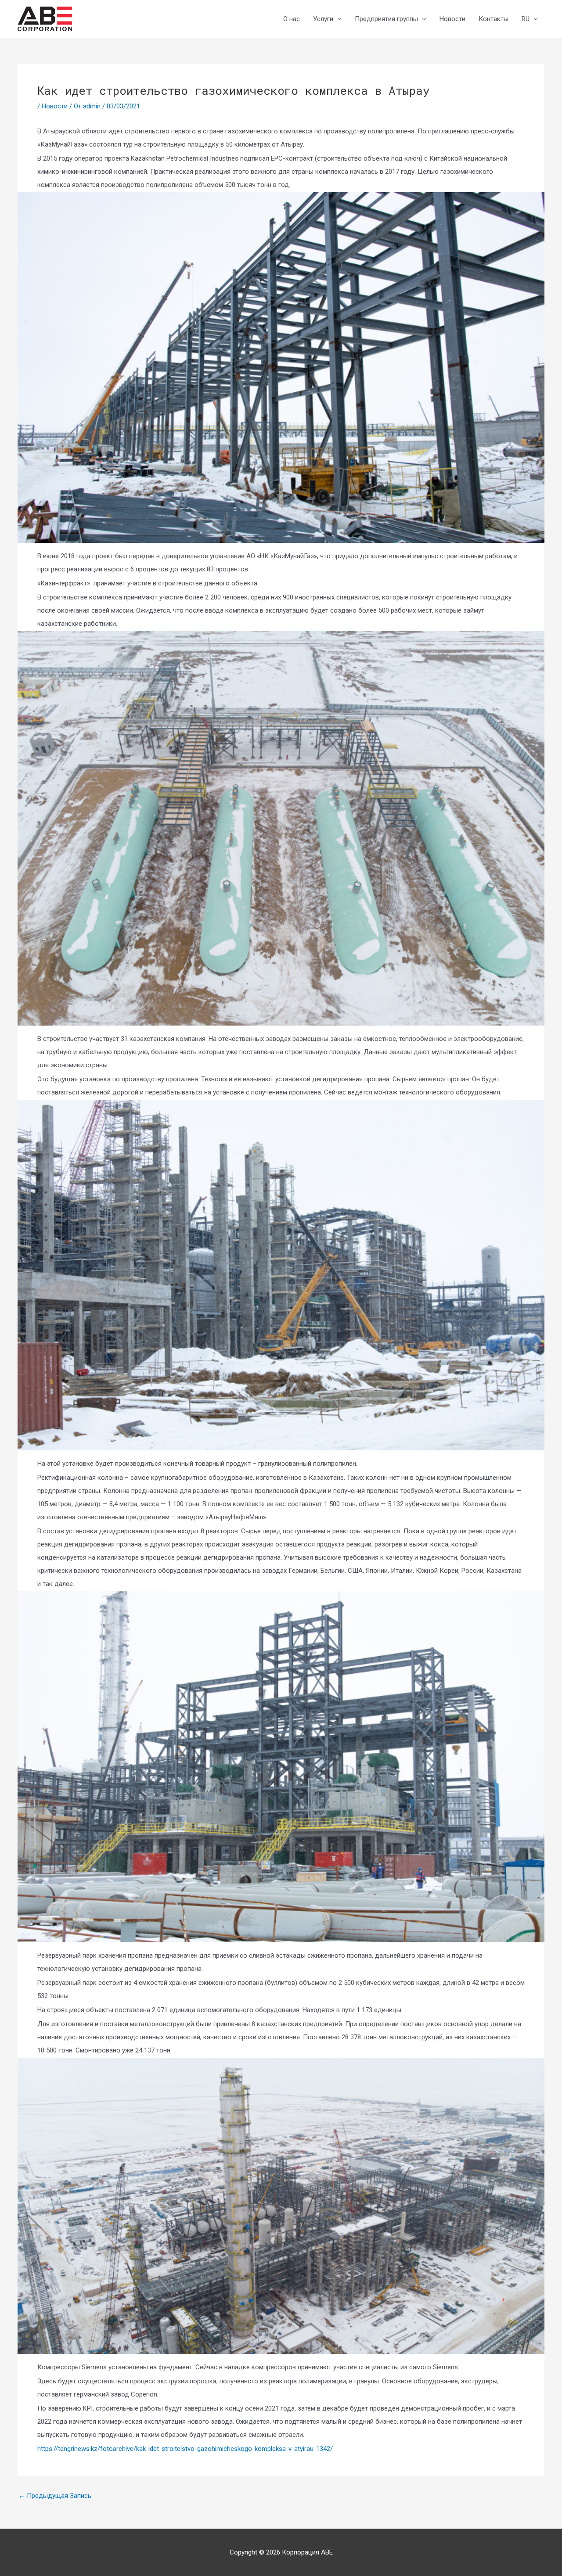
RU (526, 19)
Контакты (494, 19)
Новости (452, 19)
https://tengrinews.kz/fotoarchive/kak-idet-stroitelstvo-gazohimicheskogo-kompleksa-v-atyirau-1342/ (185, 2449)
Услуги (323, 19)
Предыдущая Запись (55, 2496)
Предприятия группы (386, 19)
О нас (292, 19)
